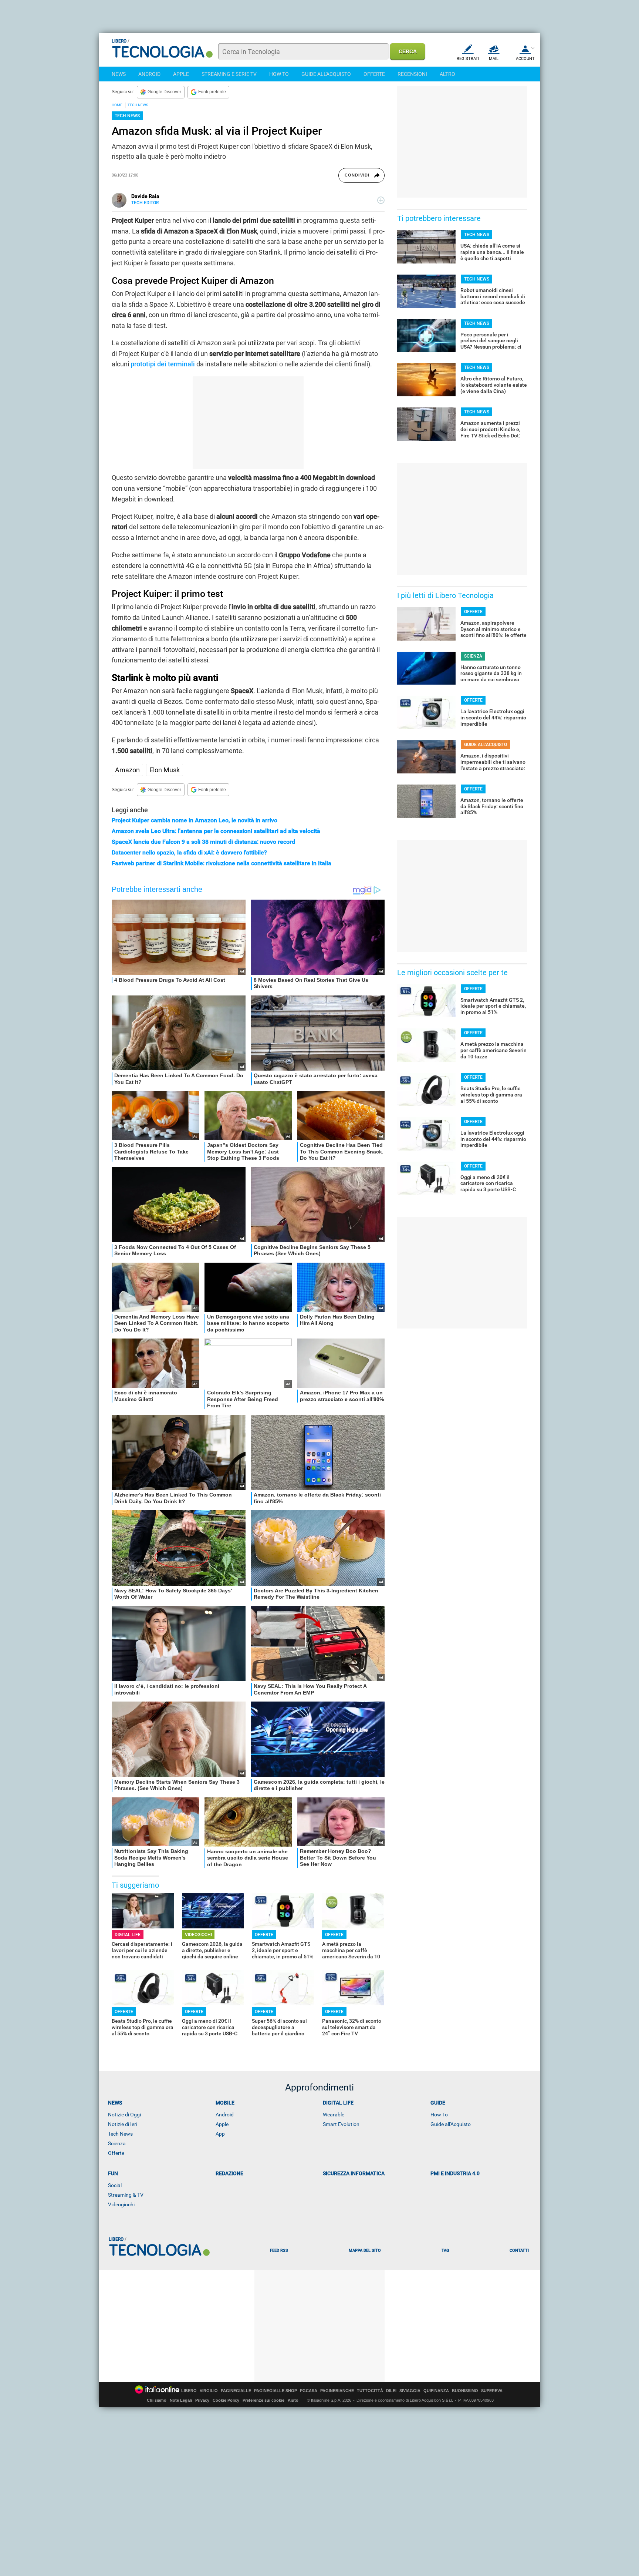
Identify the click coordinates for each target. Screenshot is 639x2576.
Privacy (202, 2400)
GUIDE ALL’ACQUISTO (486, 745)
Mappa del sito (365, 2251)
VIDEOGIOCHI (198, 1935)
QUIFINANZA (436, 2391)
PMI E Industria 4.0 (455, 2173)
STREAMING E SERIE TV (229, 74)
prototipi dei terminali (163, 364)
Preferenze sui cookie (263, 2400)
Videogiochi (121, 2204)
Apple (222, 2124)
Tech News (120, 2134)
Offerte (116, 2153)
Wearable (334, 2115)
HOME (117, 105)
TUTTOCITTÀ (370, 2391)
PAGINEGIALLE (236, 2391)
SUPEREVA (492, 2391)
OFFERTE (374, 74)
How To (439, 2115)
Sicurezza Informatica (354, 2173)
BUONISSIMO (465, 2391)
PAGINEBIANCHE (337, 2391)
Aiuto (293, 2400)
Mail (494, 59)
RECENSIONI (412, 74)
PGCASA (309, 2391)
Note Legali (181, 2400)
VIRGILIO (209, 2391)
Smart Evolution (341, 2124)
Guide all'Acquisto (451, 2124)
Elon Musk (165, 770)
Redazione (229, 2173)
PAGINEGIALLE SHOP (275, 2391)
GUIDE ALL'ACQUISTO (326, 74)
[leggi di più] (381, 200)
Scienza (117, 2143)
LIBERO (189, 2391)
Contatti (519, 2251)
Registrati (468, 59)
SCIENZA (473, 656)
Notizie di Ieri (123, 2124)
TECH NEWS (138, 105)
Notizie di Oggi (124, 2115)
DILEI (391, 2391)
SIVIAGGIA (410, 2391)
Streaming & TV (126, 2195)
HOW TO (279, 74)
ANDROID (149, 74)
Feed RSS (279, 2251)
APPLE (181, 74)
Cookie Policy (226, 2400)
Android (225, 2115)
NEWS (119, 74)
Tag (445, 2251)
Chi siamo (157, 2400)
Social (115, 2185)
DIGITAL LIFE (128, 1935)
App (220, 2134)
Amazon (127, 770)
